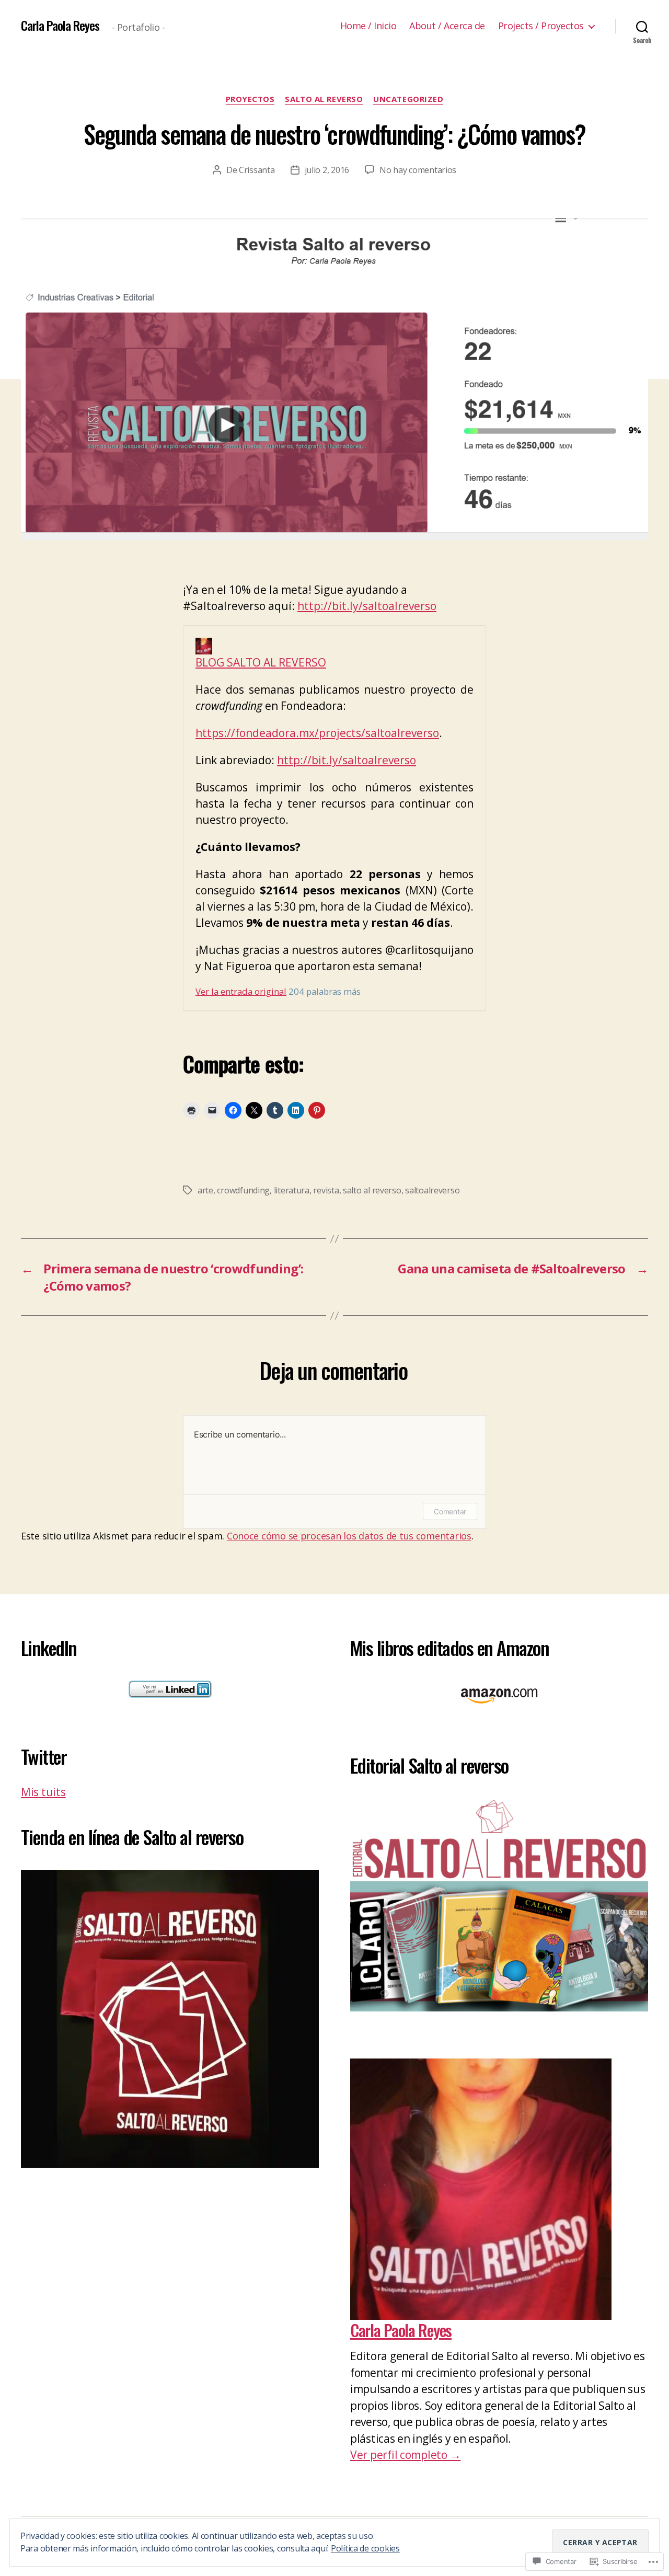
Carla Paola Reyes (60, 25)
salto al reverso (372, 1190)
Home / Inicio (368, 26)
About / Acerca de (447, 26)
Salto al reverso (324, 99)
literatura (292, 1190)
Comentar (450, 1511)
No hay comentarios (418, 170)
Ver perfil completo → (405, 2455)
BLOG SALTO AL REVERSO (261, 662)
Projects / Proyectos (541, 26)
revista (326, 1190)
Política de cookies (365, 2548)
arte (205, 1190)
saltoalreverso (432, 1190)
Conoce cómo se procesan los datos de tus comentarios (349, 1536)
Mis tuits (43, 1792)
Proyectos (250, 99)
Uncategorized (408, 99)
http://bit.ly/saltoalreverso (367, 606)
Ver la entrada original (241, 991)
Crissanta (257, 170)
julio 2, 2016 (327, 170)
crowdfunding (243, 1190)
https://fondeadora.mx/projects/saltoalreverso (317, 733)
